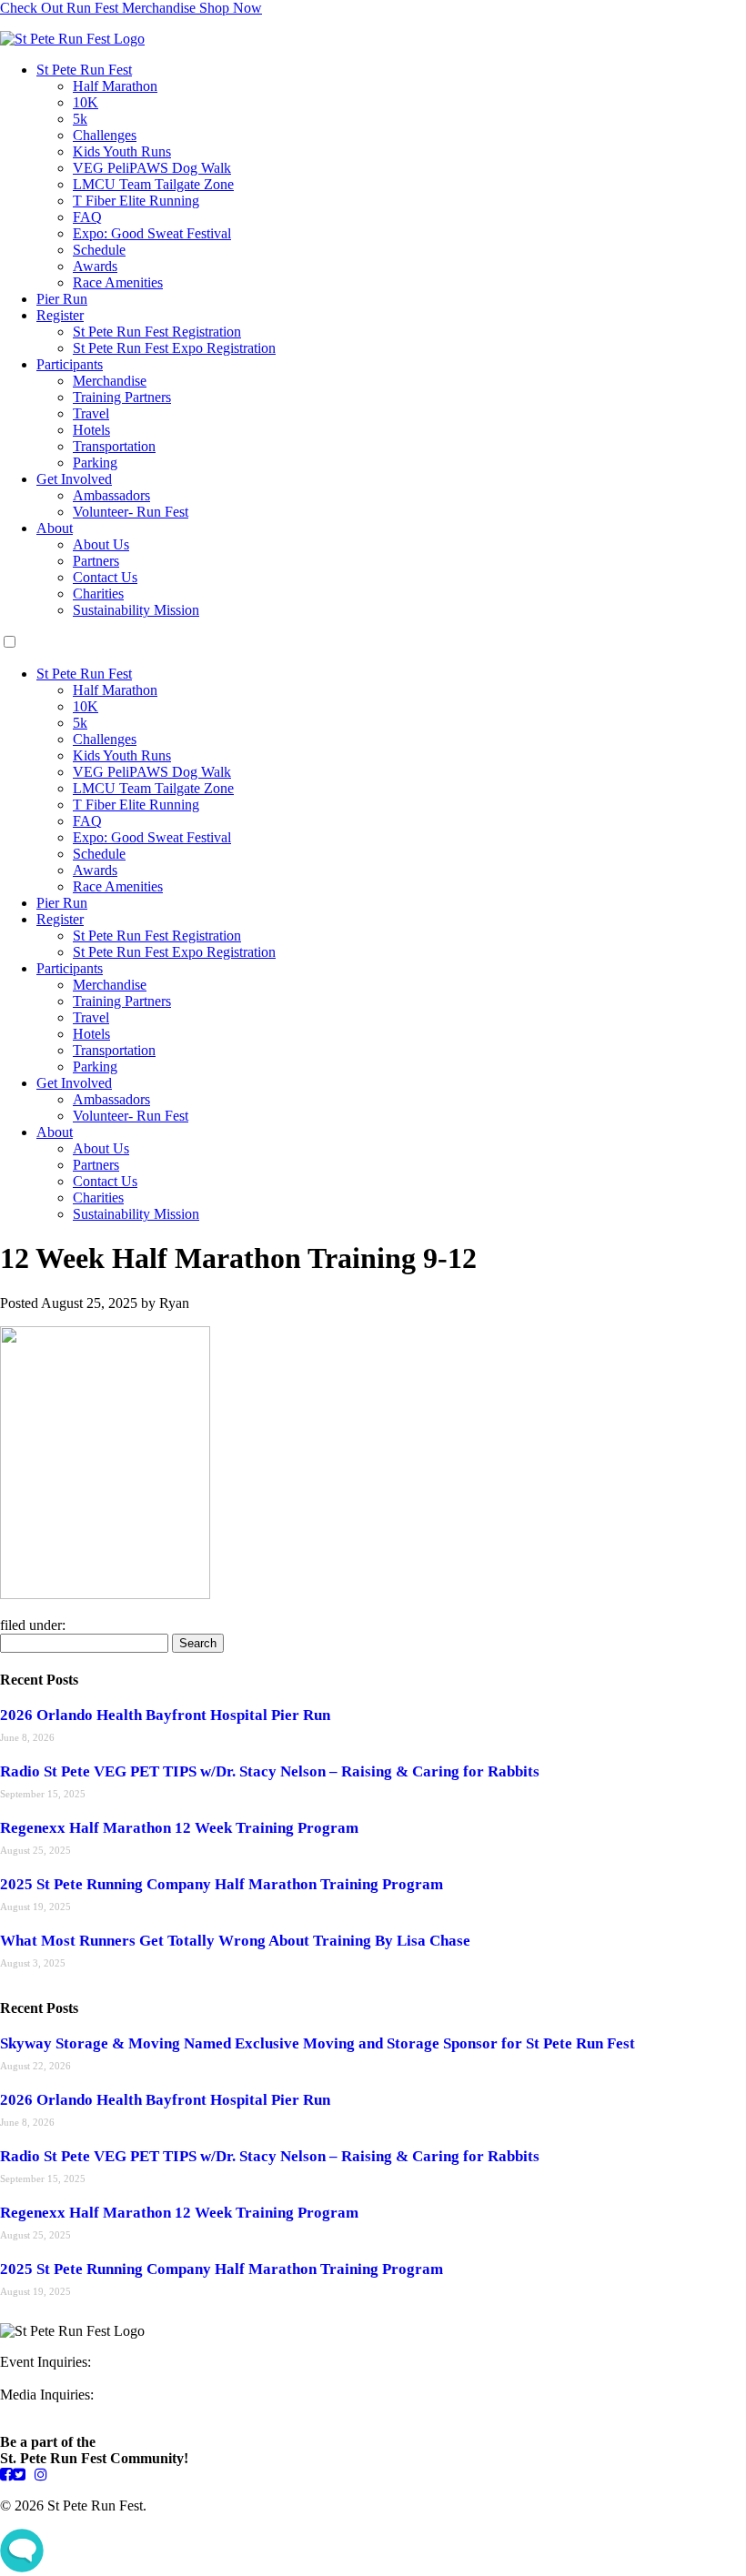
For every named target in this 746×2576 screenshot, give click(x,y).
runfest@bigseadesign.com (77, 2411)
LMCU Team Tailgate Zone (153, 184)
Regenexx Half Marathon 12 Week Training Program (179, 1828)
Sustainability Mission (136, 610)
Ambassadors (111, 495)
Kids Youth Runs (122, 151)
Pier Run (62, 299)
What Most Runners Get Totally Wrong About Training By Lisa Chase (235, 1941)
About (55, 528)
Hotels (91, 430)
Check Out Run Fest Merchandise (131, 8)
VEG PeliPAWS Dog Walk (152, 168)
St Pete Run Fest (84, 70)
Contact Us (105, 577)
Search (198, 1643)
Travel (91, 413)
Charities (98, 594)
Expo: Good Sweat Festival (152, 233)
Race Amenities (118, 282)
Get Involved (74, 479)
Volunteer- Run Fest (131, 512)
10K (86, 102)
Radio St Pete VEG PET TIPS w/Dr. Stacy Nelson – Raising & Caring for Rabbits (270, 1771)
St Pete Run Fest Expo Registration (174, 348)
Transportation (114, 446)
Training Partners (122, 397)
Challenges (105, 135)
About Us (101, 544)
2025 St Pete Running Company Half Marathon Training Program (222, 1884)
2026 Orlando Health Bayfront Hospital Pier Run (165, 1715)
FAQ (87, 217)
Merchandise (110, 381)
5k (80, 119)
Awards (95, 266)
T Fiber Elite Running (136, 201)
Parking (95, 463)
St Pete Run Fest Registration (157, 332)
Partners (96, 561)
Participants (70, 364)
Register (60, 315)
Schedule (99, 250)
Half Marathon (115, 86)
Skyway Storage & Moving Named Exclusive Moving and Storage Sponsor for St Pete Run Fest (318, 2043)
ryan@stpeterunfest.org (67, 2378)
